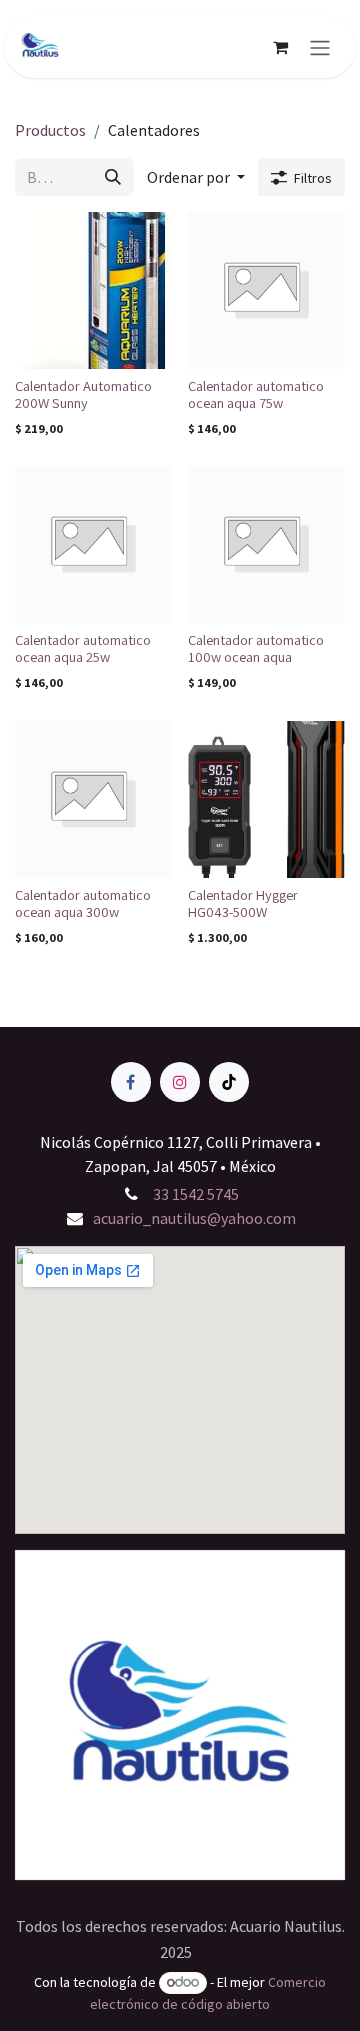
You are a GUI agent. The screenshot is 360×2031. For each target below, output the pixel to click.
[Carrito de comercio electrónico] (280, 47)
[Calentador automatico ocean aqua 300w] (93, 799)
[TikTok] (229, 1082)
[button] (196, 177)
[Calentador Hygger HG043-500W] (266, 799)
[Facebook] (131, 1082)
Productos (50, 130)
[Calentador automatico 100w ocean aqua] (266, 544)
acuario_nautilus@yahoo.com (194, 1218)
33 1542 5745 (194, 1194)
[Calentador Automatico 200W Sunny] (93, 290)
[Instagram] (180, 1082)
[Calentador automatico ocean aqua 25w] (93, 544)
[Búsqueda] (113, 177)
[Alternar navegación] (320, 47)
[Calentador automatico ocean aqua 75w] (266, 290)
